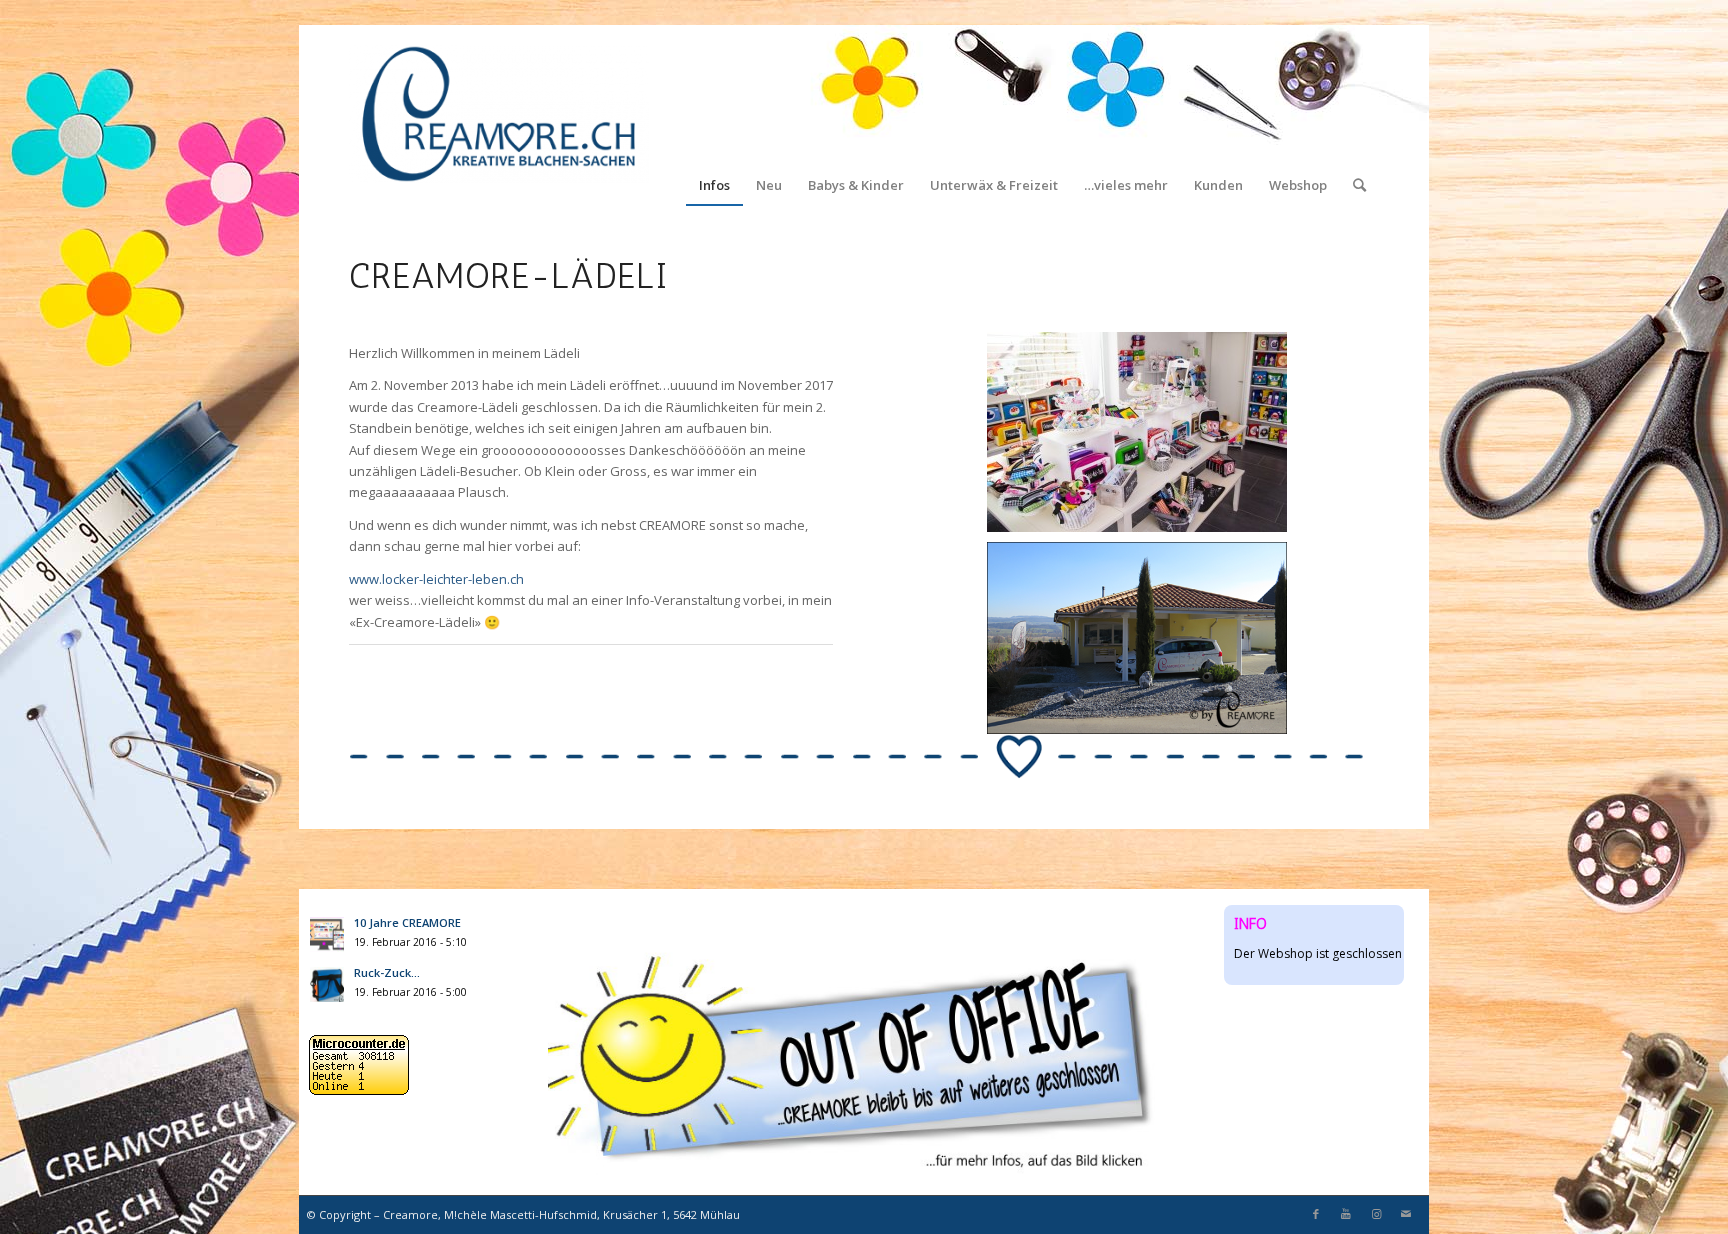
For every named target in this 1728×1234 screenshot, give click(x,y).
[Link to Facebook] (1316, 1214)
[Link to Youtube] (1346, 1214)
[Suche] (1359, 115)
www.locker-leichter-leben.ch (436, 579)
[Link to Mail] (1406, 1214)
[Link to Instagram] (1376, 1214)
